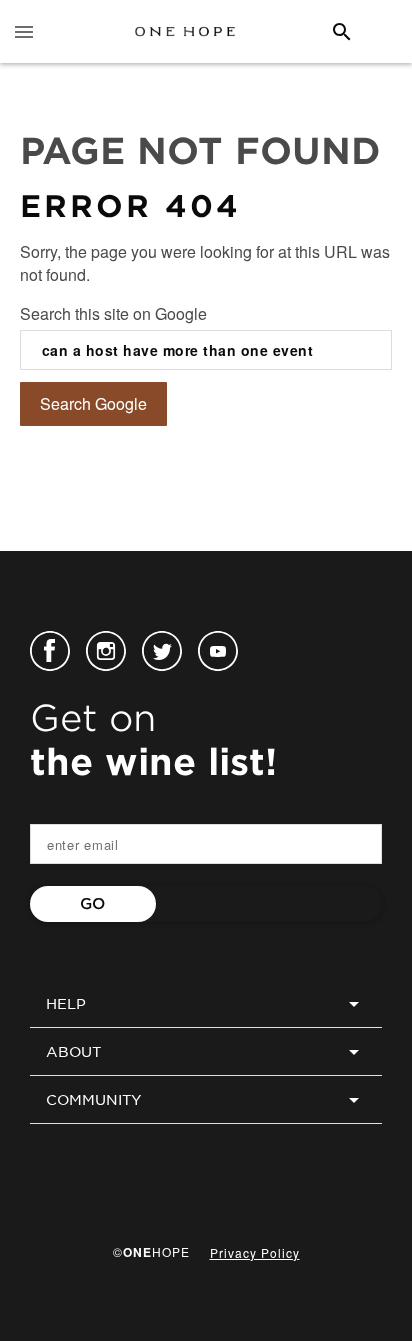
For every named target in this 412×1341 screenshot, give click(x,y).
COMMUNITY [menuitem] (94, 1100)
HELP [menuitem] (66, 1004)
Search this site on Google (113, 313)
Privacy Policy (255, 1252)
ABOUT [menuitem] (73, 1052)
